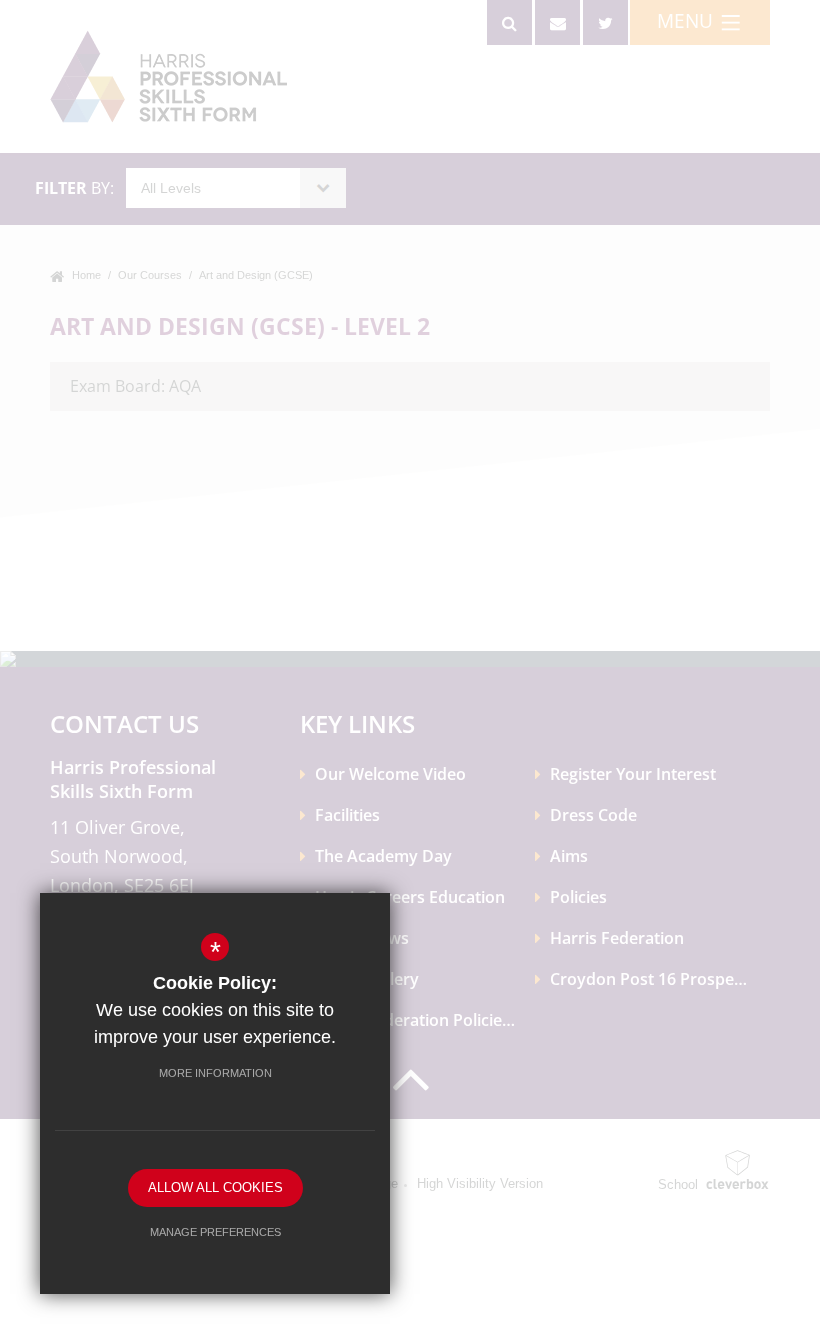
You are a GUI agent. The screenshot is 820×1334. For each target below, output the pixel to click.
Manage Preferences (215, 1232)
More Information (215, 1073)
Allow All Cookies (215, 1187)
